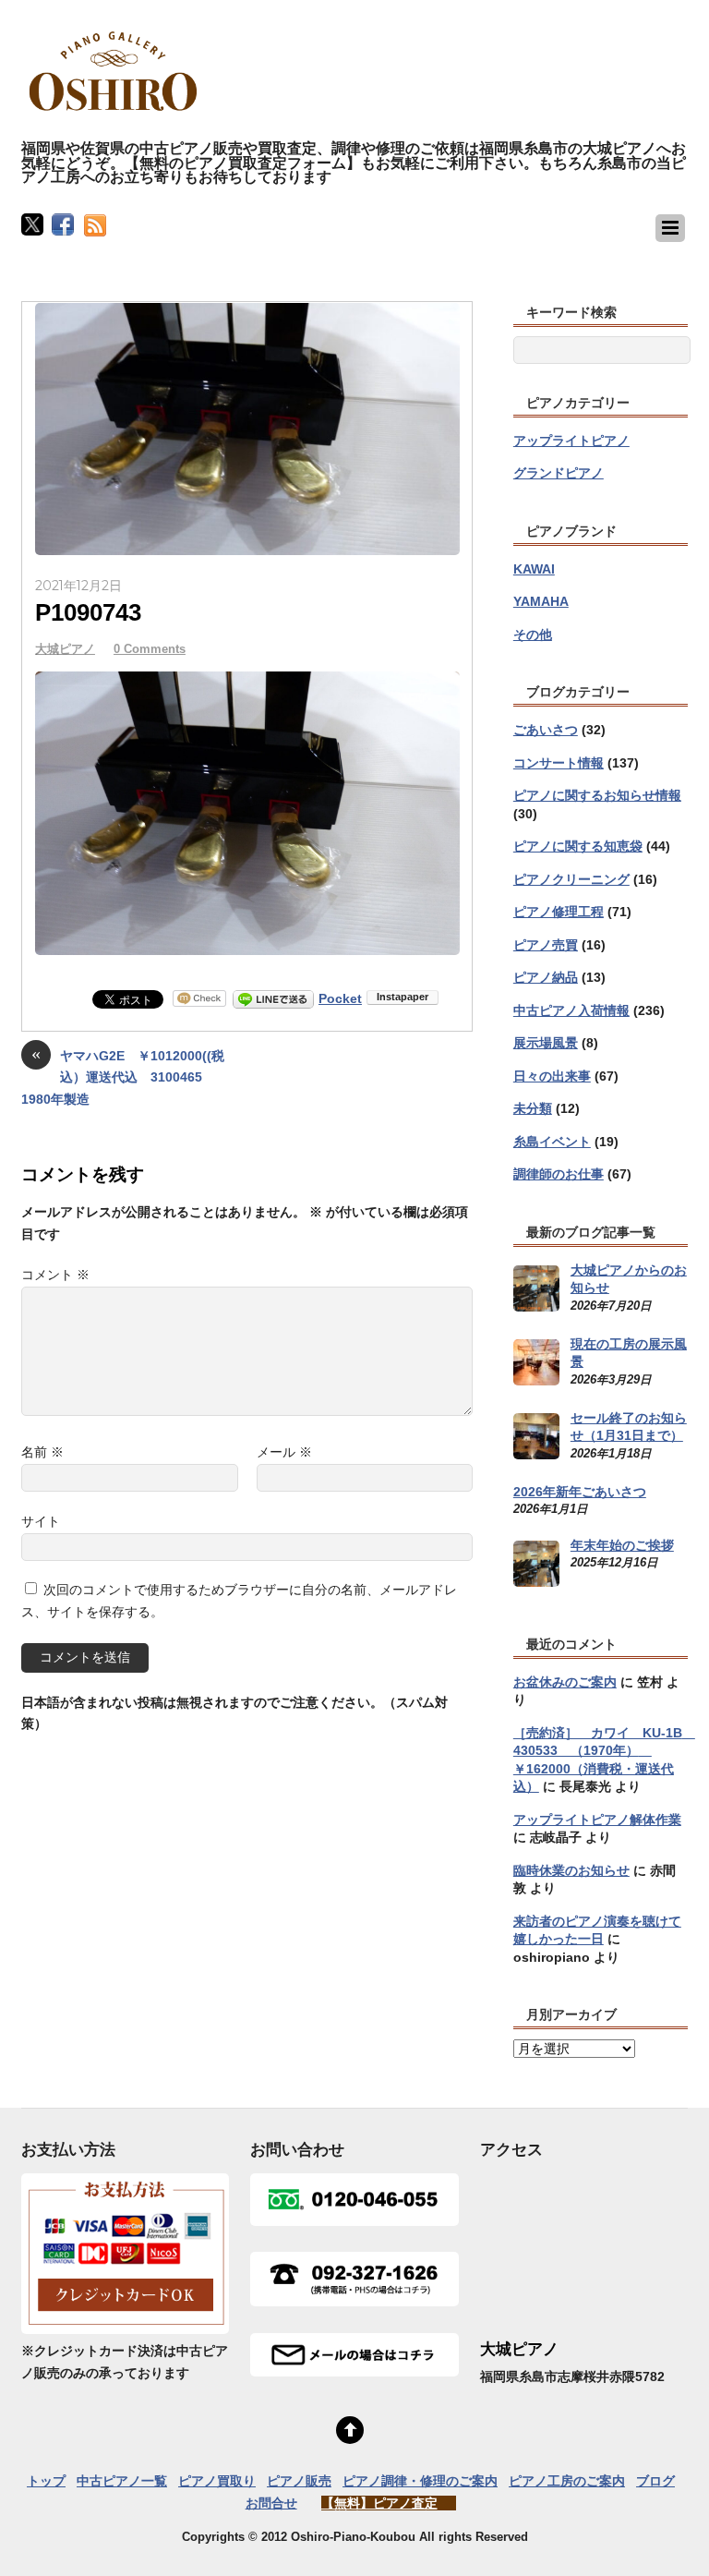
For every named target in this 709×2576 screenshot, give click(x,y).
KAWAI (534, 569)
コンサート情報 (559, 763)
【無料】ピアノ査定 (379, 2503)
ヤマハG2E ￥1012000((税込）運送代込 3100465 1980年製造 (123, 1076)
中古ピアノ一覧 (122, 2481)
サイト (41, 1521)
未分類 (533, 1108)
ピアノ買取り (217, 2481)
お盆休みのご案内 (565, 1682)
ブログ (655, 2481)
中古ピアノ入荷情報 (571, 1010)
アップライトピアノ (571, 441)
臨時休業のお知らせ (571, 1870)
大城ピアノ (65, 649)
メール (284, 1452)
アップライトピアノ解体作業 (597, 1820)
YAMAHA (541, 601)
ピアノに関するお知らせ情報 (597, 795)
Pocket (340, 998)
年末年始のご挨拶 (622, 1545)
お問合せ (271, 2503)
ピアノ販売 (299, 2481)
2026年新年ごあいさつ (580, 1492)
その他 (533, 635)
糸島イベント (552, 1142)
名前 (42, 1452)
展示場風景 (546, 1043)
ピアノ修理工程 (559, 912)
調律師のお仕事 (559, 1174)
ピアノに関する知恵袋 (578, 846)
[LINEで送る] (273, 998)
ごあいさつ (546, 730)
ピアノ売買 (546, 945)
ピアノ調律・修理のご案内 (420, 2481)
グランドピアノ (559, 473)
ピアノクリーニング (571, 879)
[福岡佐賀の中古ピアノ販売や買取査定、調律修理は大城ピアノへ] (114, 119)
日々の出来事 (552, 1076)
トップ (46, 2481)
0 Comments (150, 649)
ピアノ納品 (546, 977)
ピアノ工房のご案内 (567, 2481)
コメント (55, 1275)
